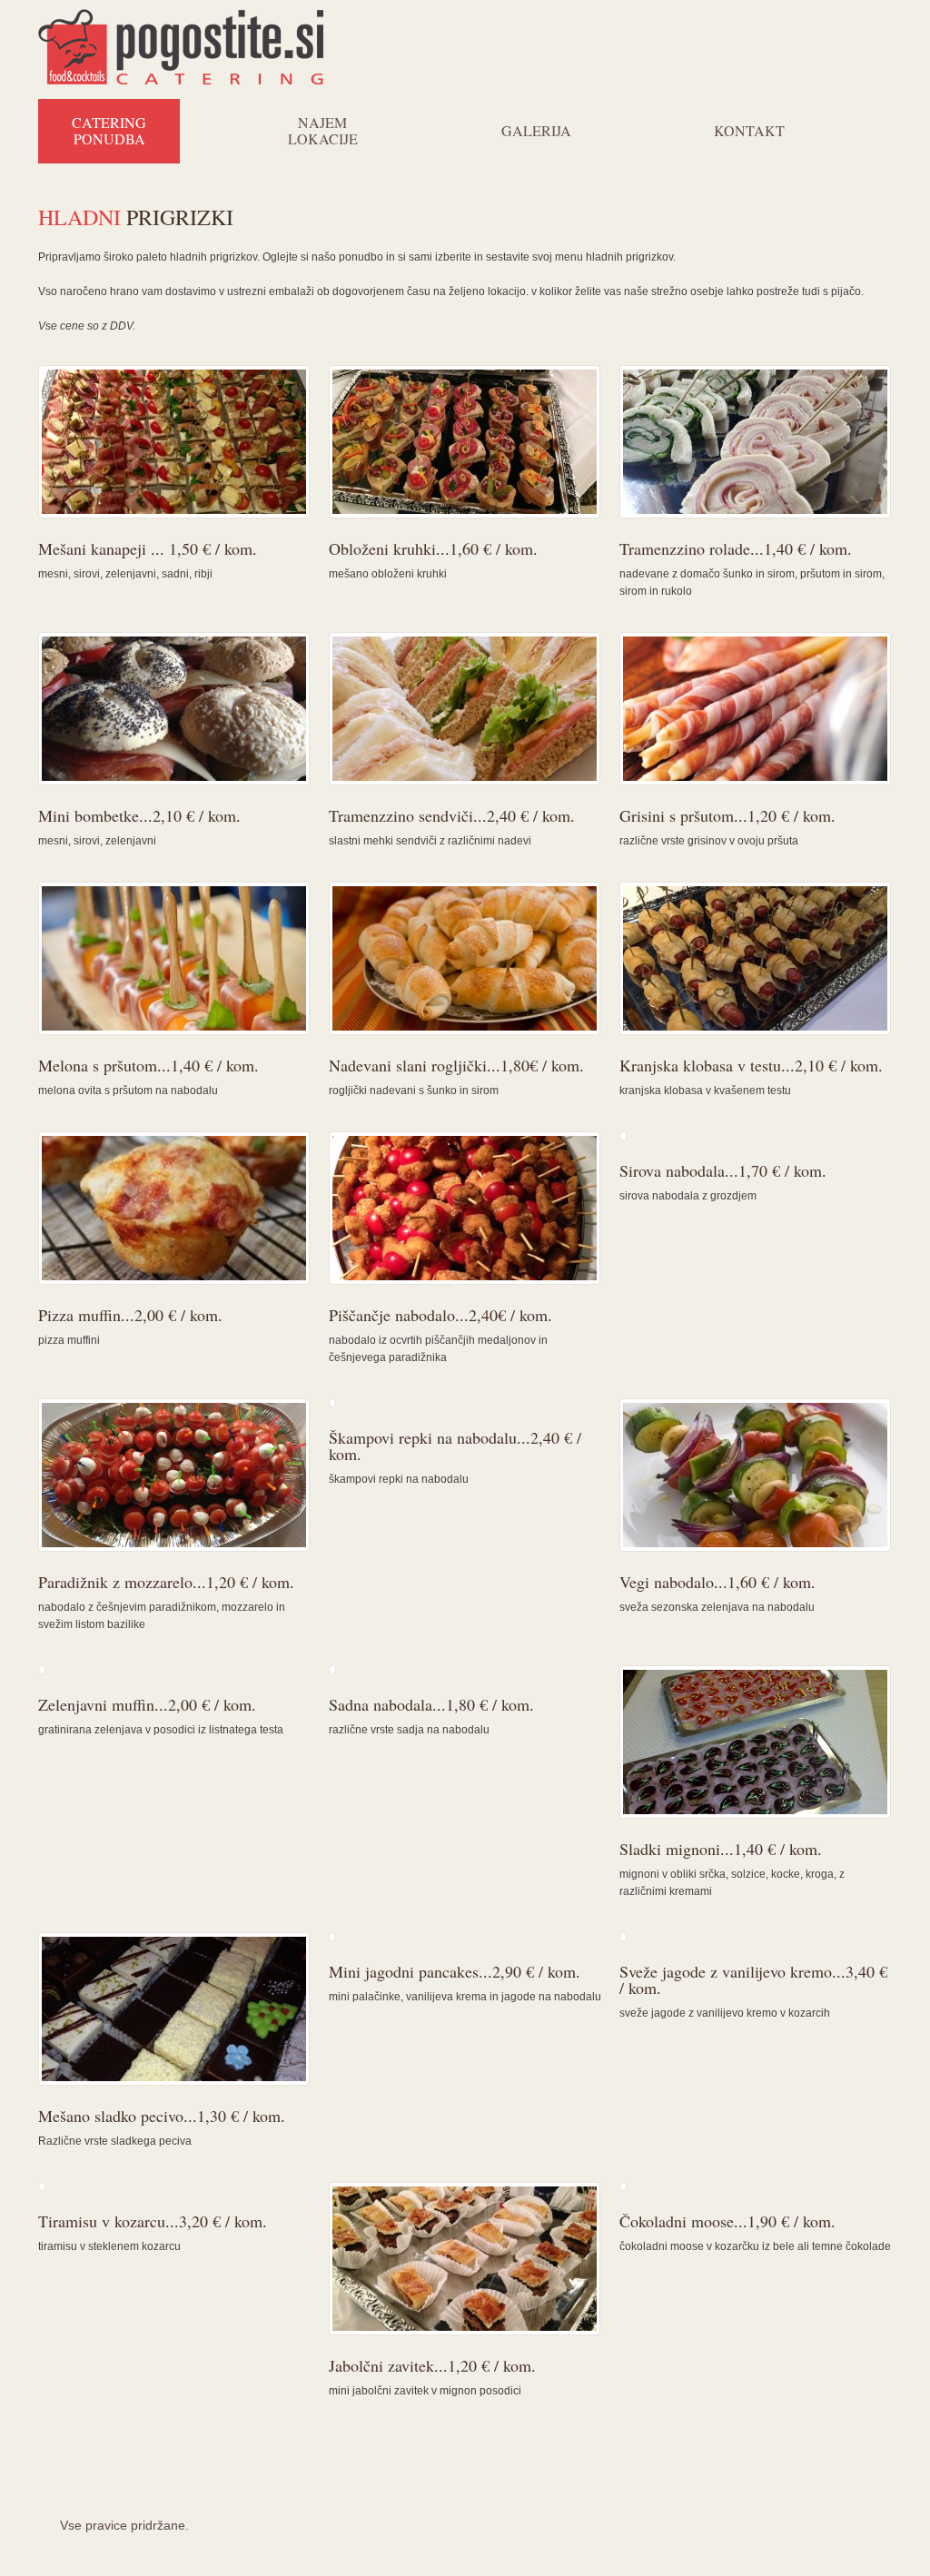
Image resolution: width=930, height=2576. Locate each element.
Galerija (536, 130)
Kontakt (749, 130)
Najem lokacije (323, 130)
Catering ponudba (109, 130)
